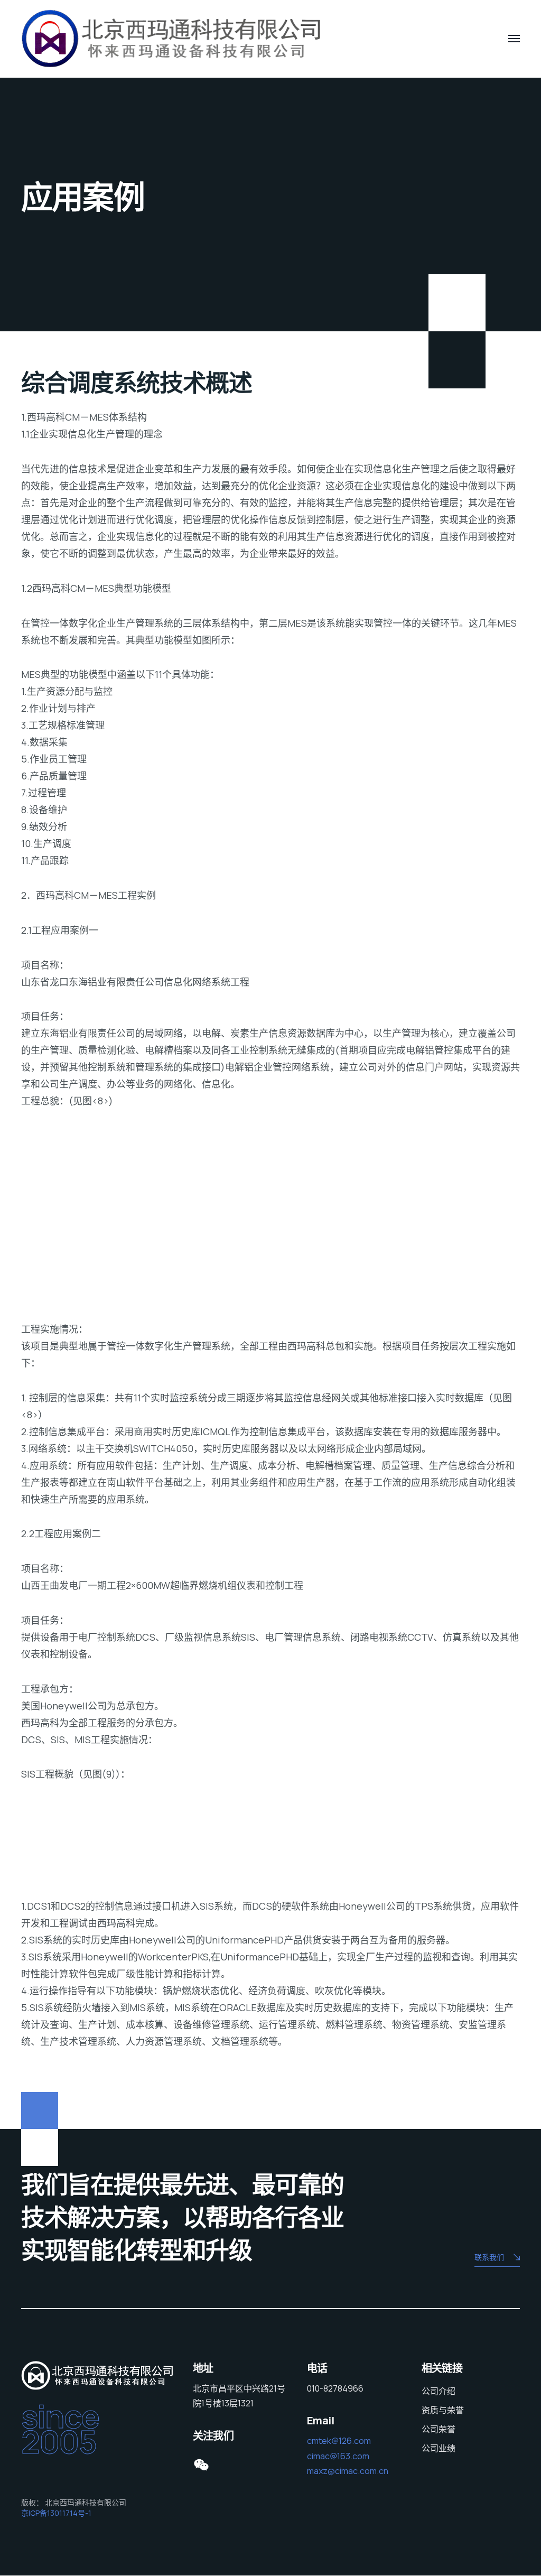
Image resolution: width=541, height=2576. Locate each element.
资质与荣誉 (443, 2410)
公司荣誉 (439, 2429)
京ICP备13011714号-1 (56, 2513)
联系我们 (489, 2257)
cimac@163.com (338, 2456)
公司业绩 (439, 2448)
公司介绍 (439, 2391)
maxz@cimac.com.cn (348, 2471)
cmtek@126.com (339, 2441)
